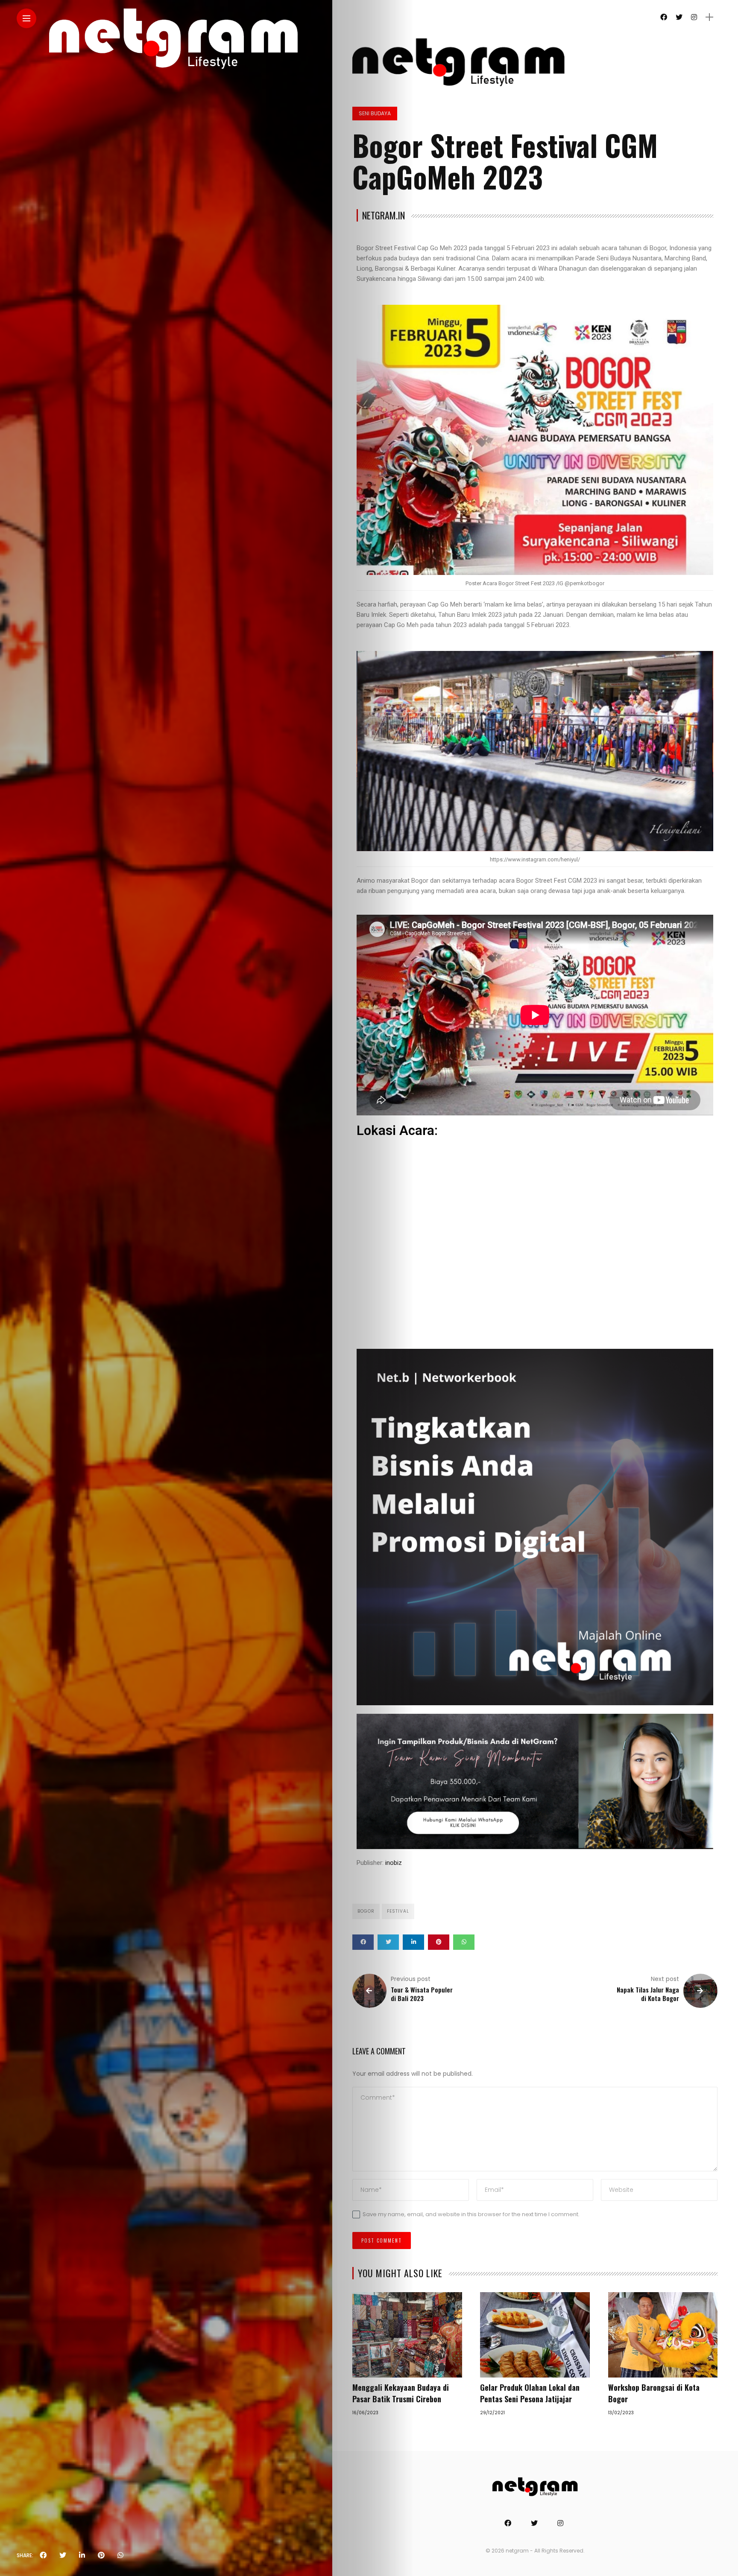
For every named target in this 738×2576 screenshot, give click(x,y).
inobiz (394, 1863)
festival (398, 1911)
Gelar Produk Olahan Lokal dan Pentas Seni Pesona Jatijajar (530, 2393)
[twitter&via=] (63, 2556)
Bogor (366, 1911)
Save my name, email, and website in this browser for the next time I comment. (471, 2214)
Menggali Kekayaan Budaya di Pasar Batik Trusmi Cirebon (401, 2393)
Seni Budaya (375, 113)
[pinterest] (101, 2556)
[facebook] (43, 2556)
